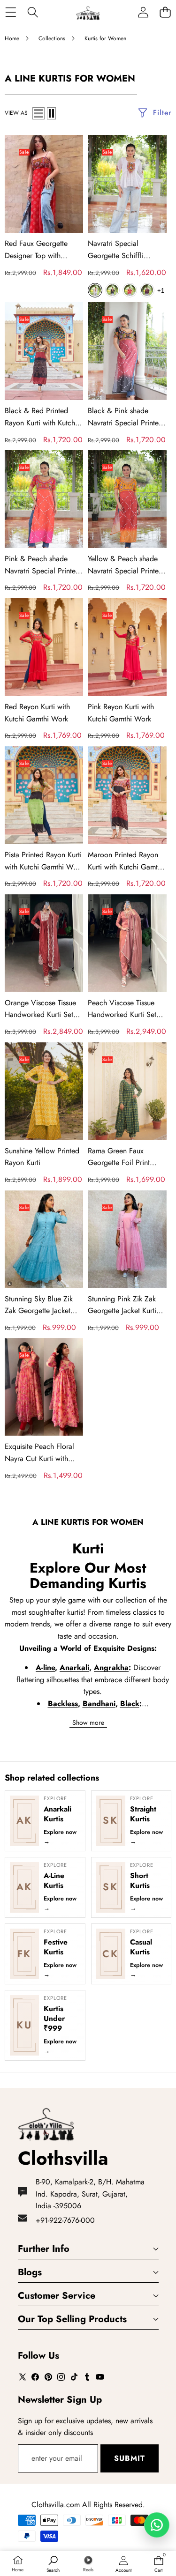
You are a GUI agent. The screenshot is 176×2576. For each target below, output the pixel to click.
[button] (165, 12)
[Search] (33, 12)
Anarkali (74, 1668)
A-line (45, 1668)
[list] (38, 113)
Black (130, 1704)
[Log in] (143, 12)
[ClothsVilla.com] (88, 12)
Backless (63, 1704)
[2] (51, 113)
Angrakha (111, 1668)
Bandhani (99, 1704)
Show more (88, 1722)
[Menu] (11, 12)
